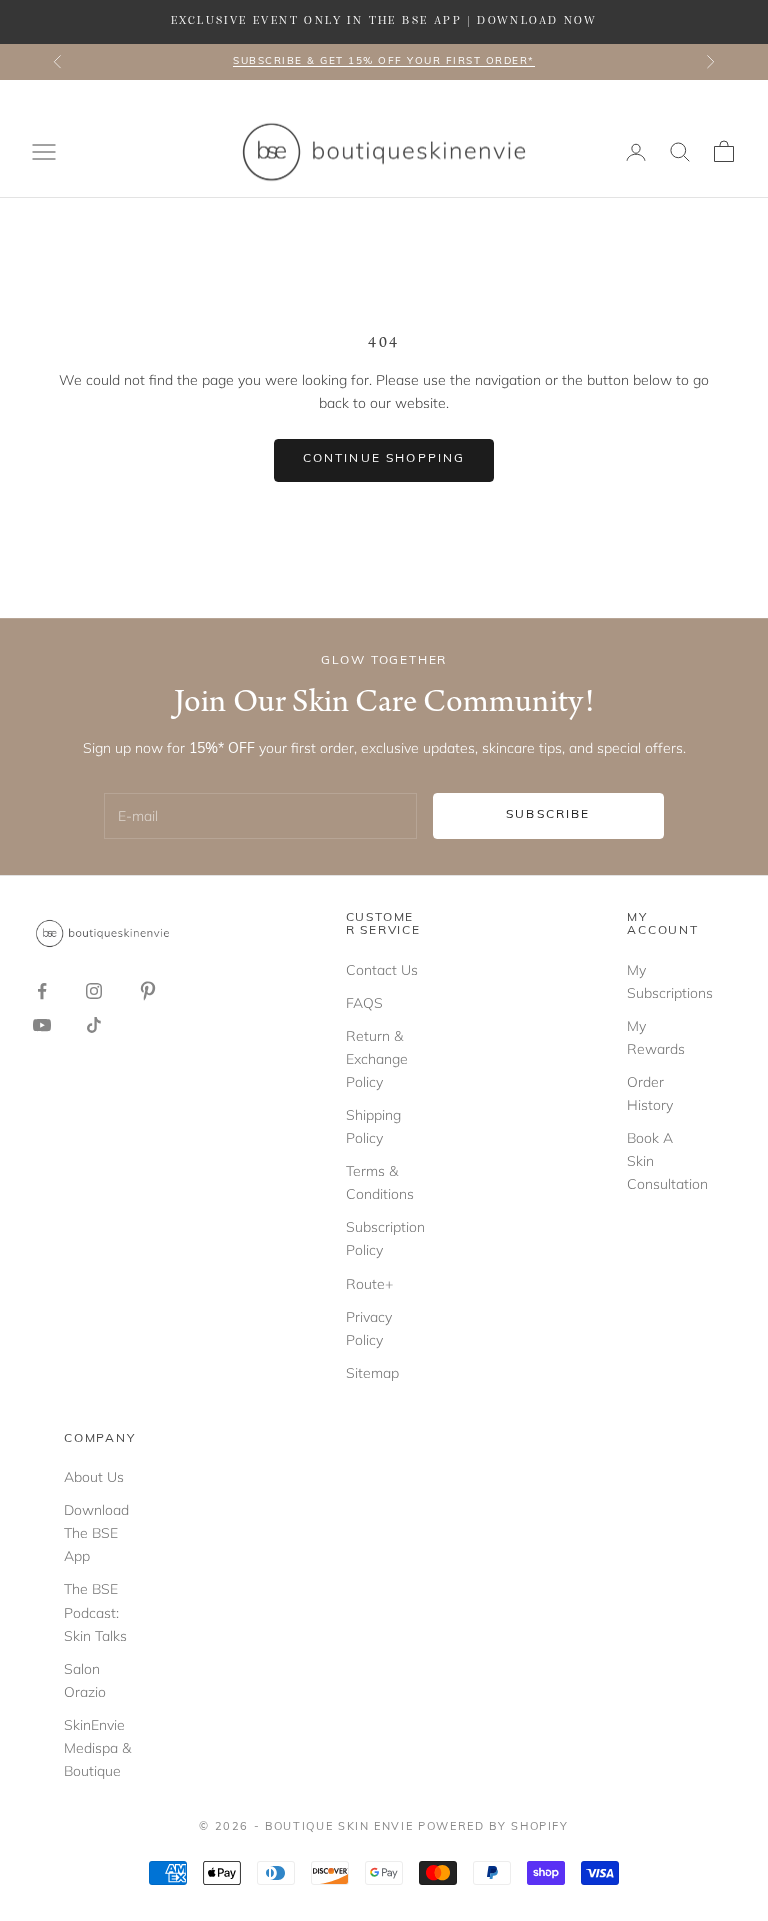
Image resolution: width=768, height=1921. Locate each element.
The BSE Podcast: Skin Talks (95, 1612)
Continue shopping (384, 459)
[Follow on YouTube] (42, 1025)
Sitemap (372, 1373)
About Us (94, 1477)
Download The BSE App (96, 1533)
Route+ (369, 1284)
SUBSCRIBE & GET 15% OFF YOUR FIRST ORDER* (384, 61)
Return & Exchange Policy (377, 1059)
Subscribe (548, 815)
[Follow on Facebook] (42, 991)
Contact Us (382, 970)
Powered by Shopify (493, 1827)
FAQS (364, 1003)
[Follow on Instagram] (94, 991)
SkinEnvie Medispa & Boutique (97, 1748)
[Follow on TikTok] (94, 1025)
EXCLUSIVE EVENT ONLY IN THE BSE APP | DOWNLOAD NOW (384, 21)
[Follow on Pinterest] (148, 991)
